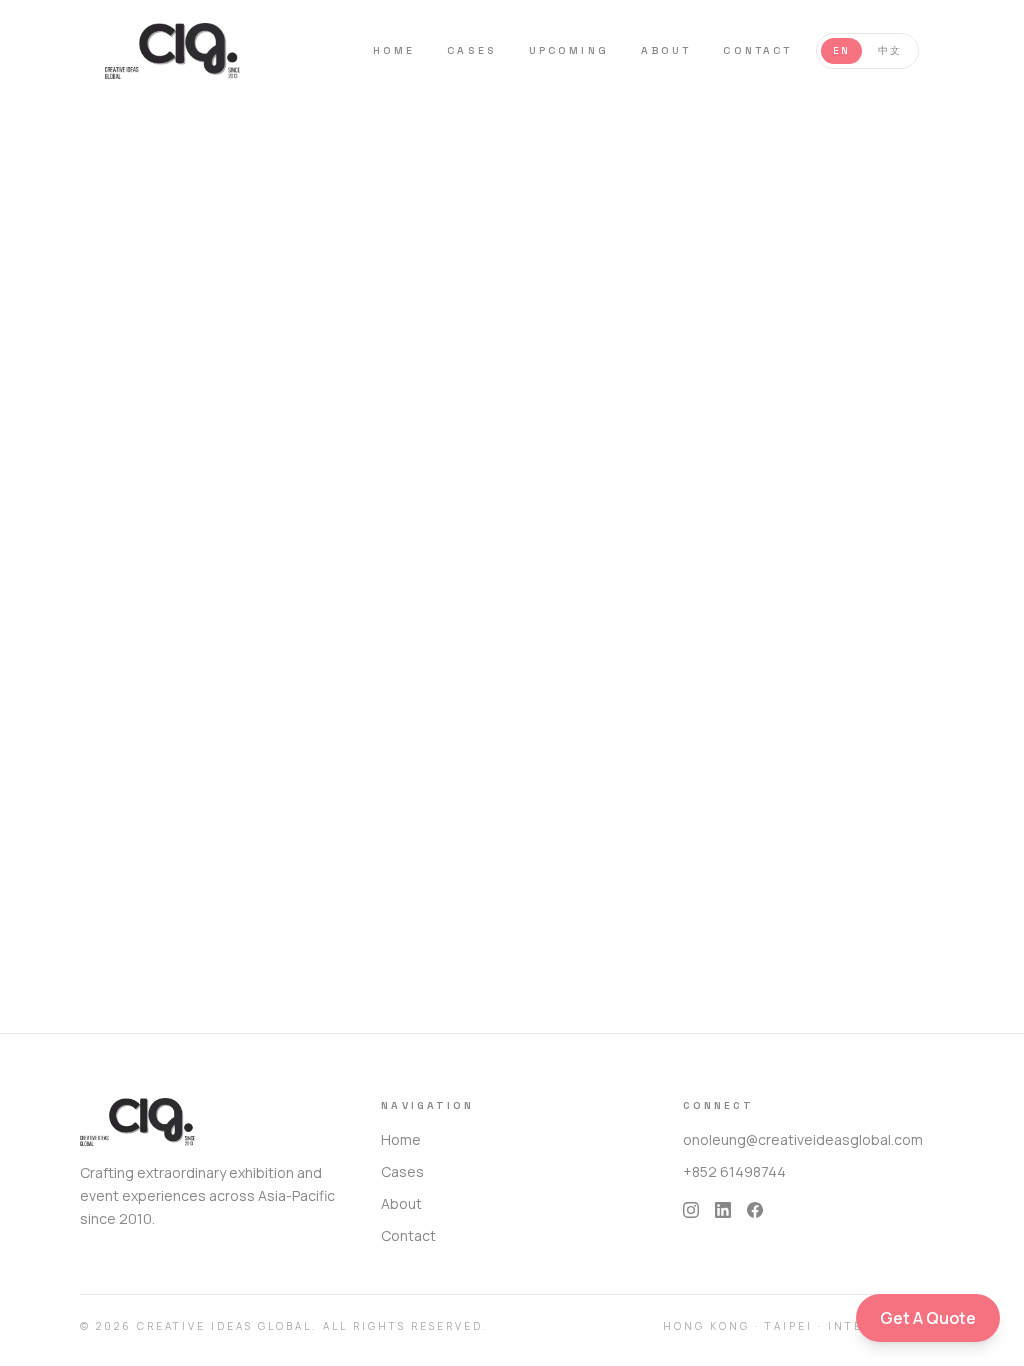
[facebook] (755, 1210)
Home (394, 50)
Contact (757, 50)
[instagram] (691, 1210)
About (666, 50)
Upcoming (569, 50)
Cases (472, 50)
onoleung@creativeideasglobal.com (803, 1139)
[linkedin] (723, 1210)
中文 (890, 51)
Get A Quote (928, 1318)
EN (841, 51)
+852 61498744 (734, 1171)
